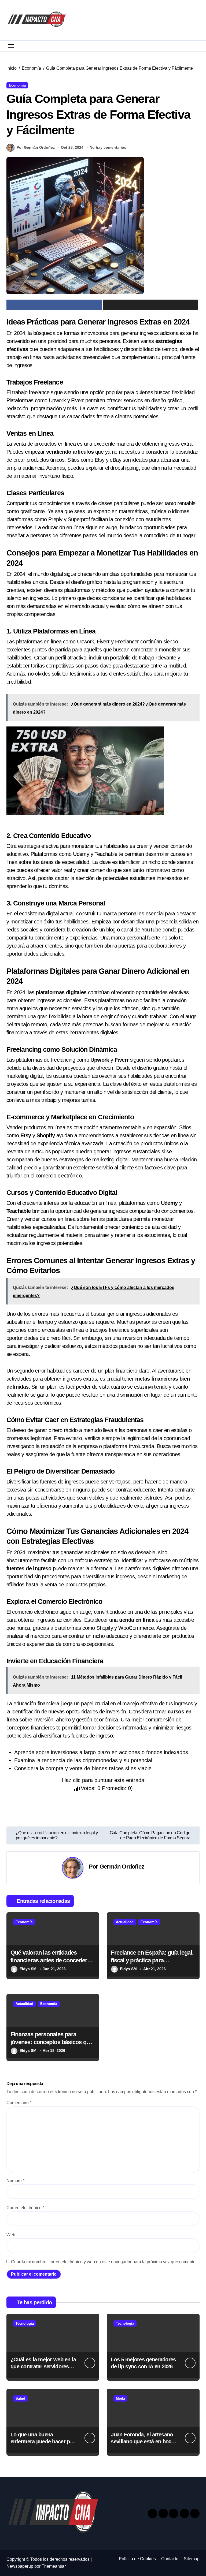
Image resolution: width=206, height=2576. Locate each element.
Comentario (19, 2103)
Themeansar (54, 2566)
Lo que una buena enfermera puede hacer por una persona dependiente (43, 2441)
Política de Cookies (137, 2559)
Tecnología (25, 2323)
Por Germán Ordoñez (36, 147)
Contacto (170, 2559)
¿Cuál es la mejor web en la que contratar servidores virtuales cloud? (43, 2366)
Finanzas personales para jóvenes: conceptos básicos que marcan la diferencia (51, 2042)
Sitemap (192, 2559)
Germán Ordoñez (122, 1867)
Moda (120, 2398)
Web (11, 2235)
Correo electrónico (25, 2208)
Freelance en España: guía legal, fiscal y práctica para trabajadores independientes (152, 1960)
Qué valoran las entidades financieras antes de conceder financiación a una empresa (49, 1960)
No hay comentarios (108, 147)
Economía (17, 85)
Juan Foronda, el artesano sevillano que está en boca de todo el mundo (142, 2441)
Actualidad (125, 1922)
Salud (20, 2398)
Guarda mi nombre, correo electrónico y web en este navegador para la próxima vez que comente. (104, 2262)
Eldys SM (28, 1969)
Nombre (15, 2181)
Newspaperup (20, 2566)
